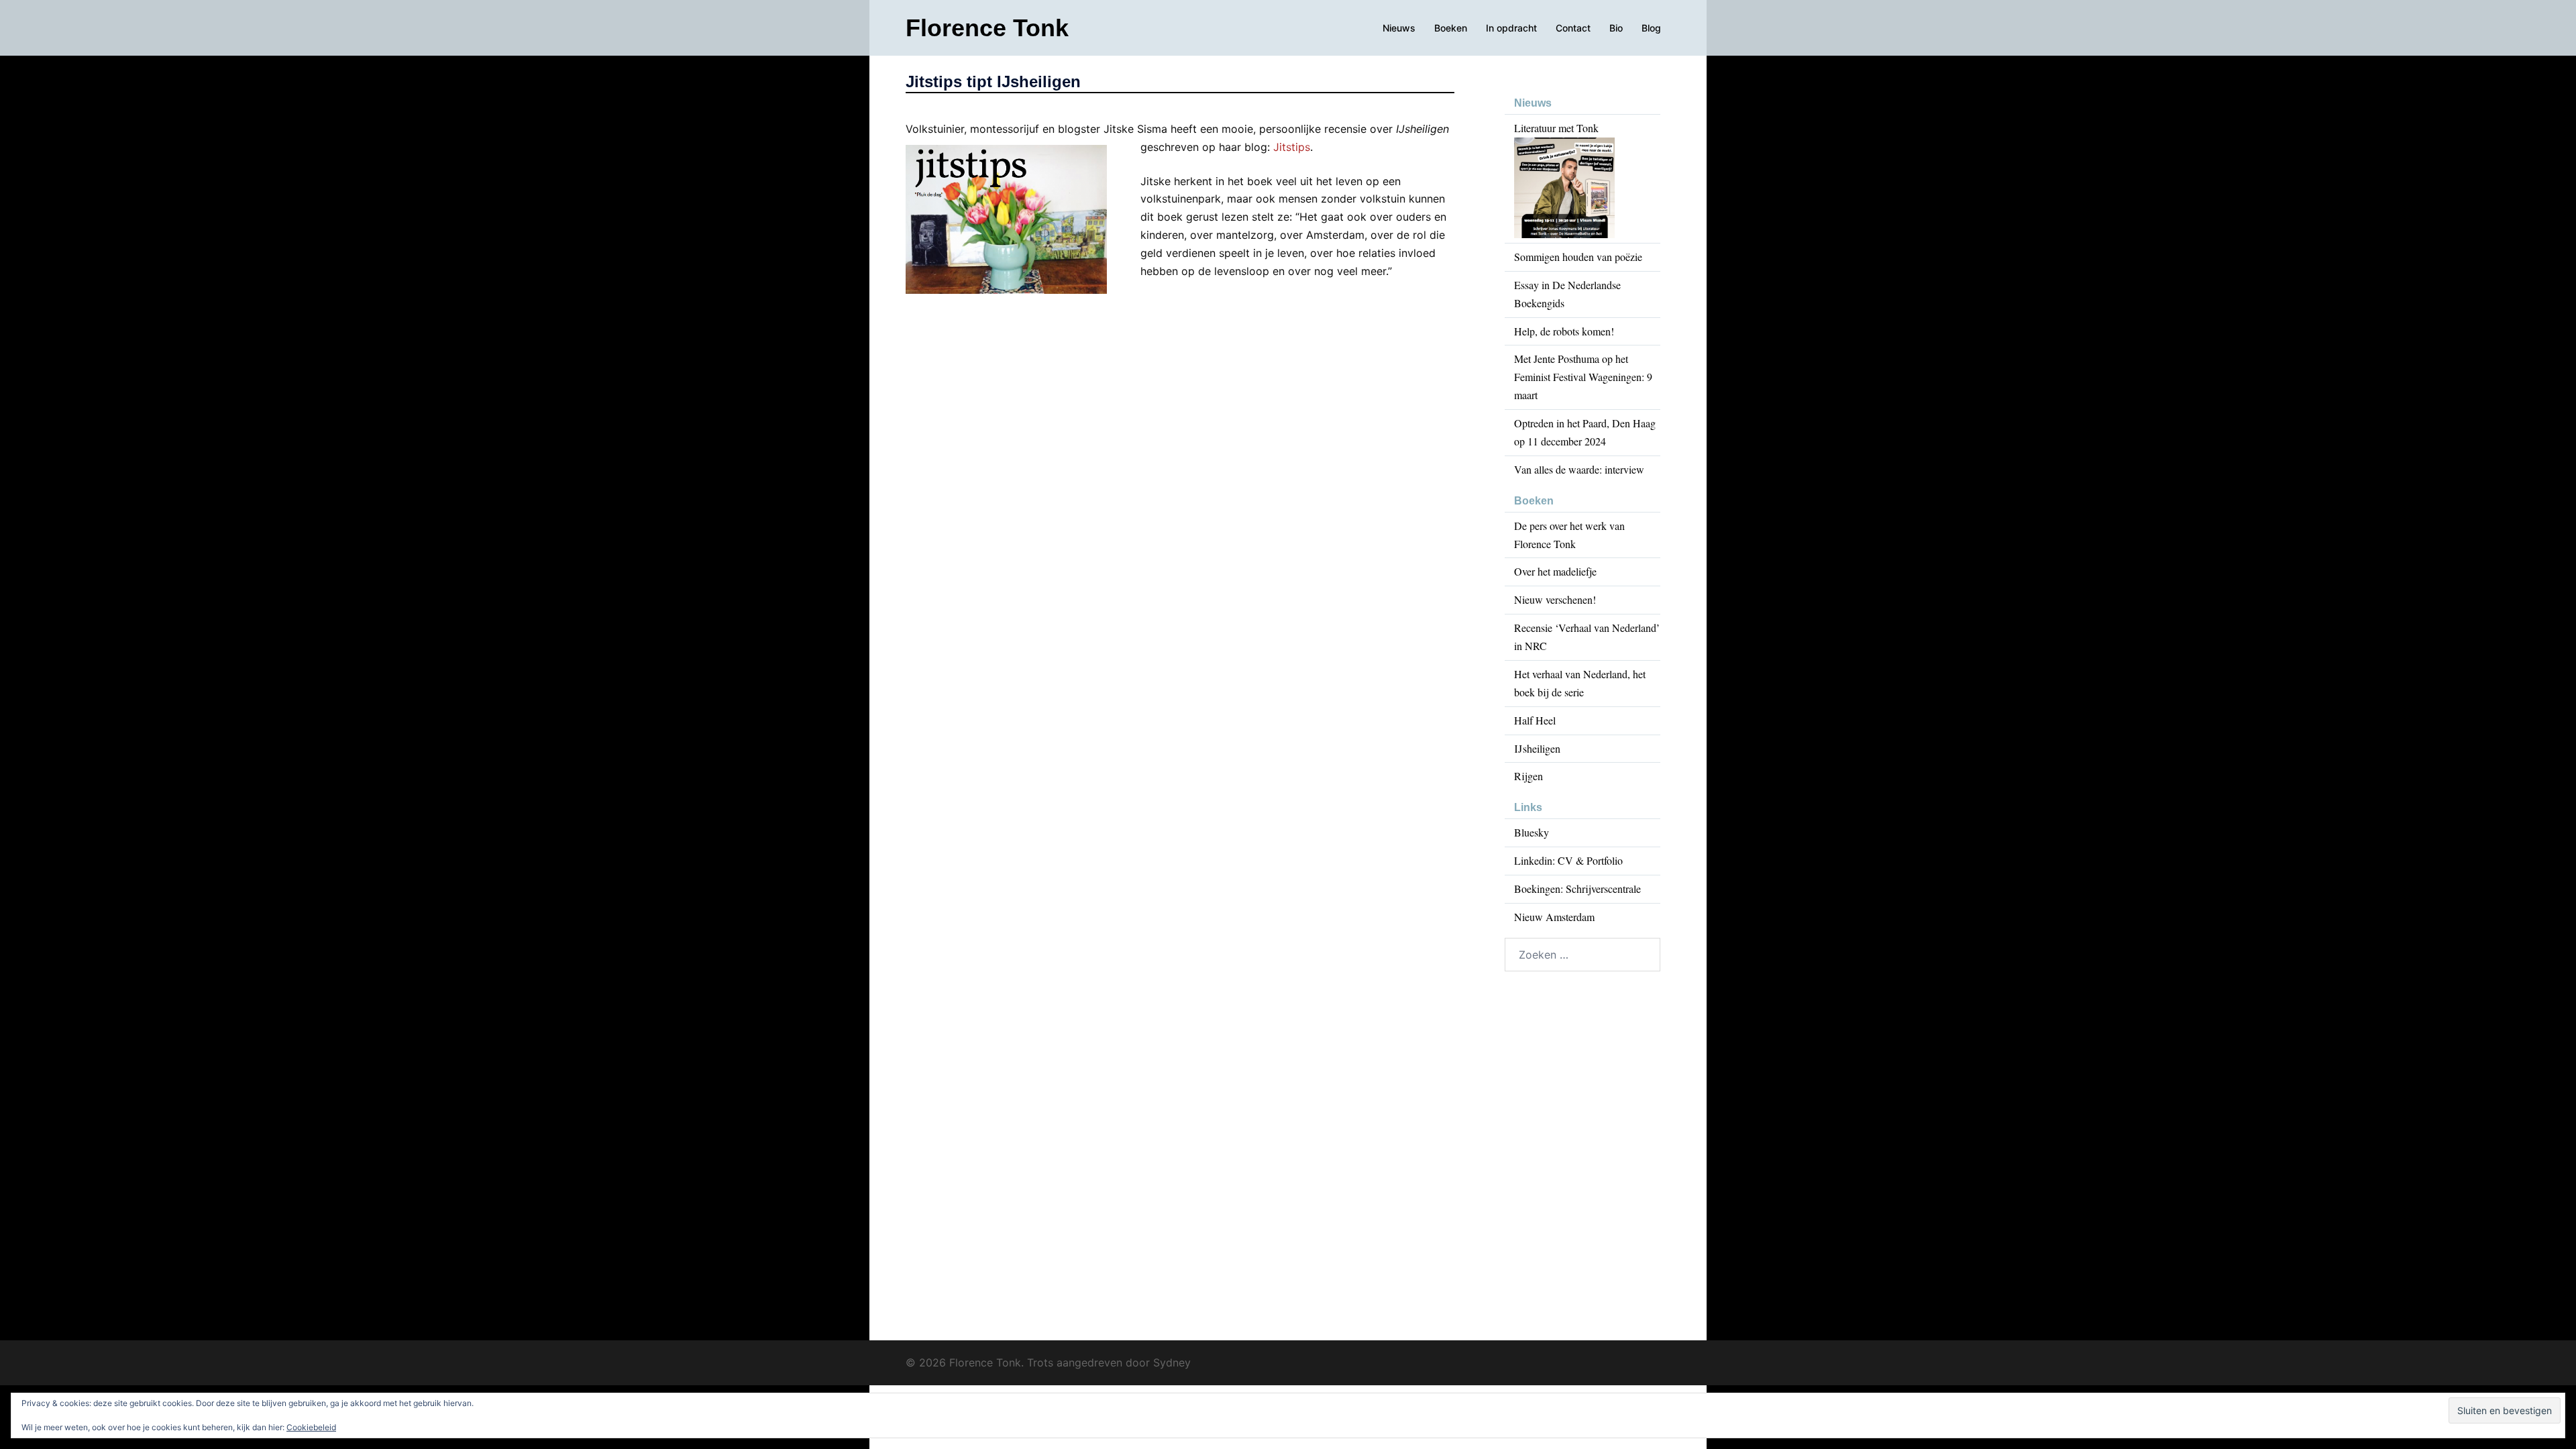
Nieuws (1399, 28)
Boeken (1451, 28)
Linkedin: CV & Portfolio (1568, 860)
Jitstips (1292, 147)
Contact (1573, 28)
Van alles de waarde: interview (1579, 469)
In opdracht (1511, 28)
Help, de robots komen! (1564, 331)
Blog (1651, 28)
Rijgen (1528, 776)
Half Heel (1535, 720)
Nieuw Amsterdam (1554, 917)
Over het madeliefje (1555, 571)
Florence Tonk (987, 28)
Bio (1616, 28)
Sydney (1172, 1362)
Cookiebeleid (311, 1427)
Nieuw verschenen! (1555, 599)
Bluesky (1532, 832)
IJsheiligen (1537, 748)
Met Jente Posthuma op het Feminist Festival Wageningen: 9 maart (1583, 377)
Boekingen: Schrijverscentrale (1577, 889)
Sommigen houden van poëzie (1578, 257)
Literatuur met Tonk (1556, 128)
